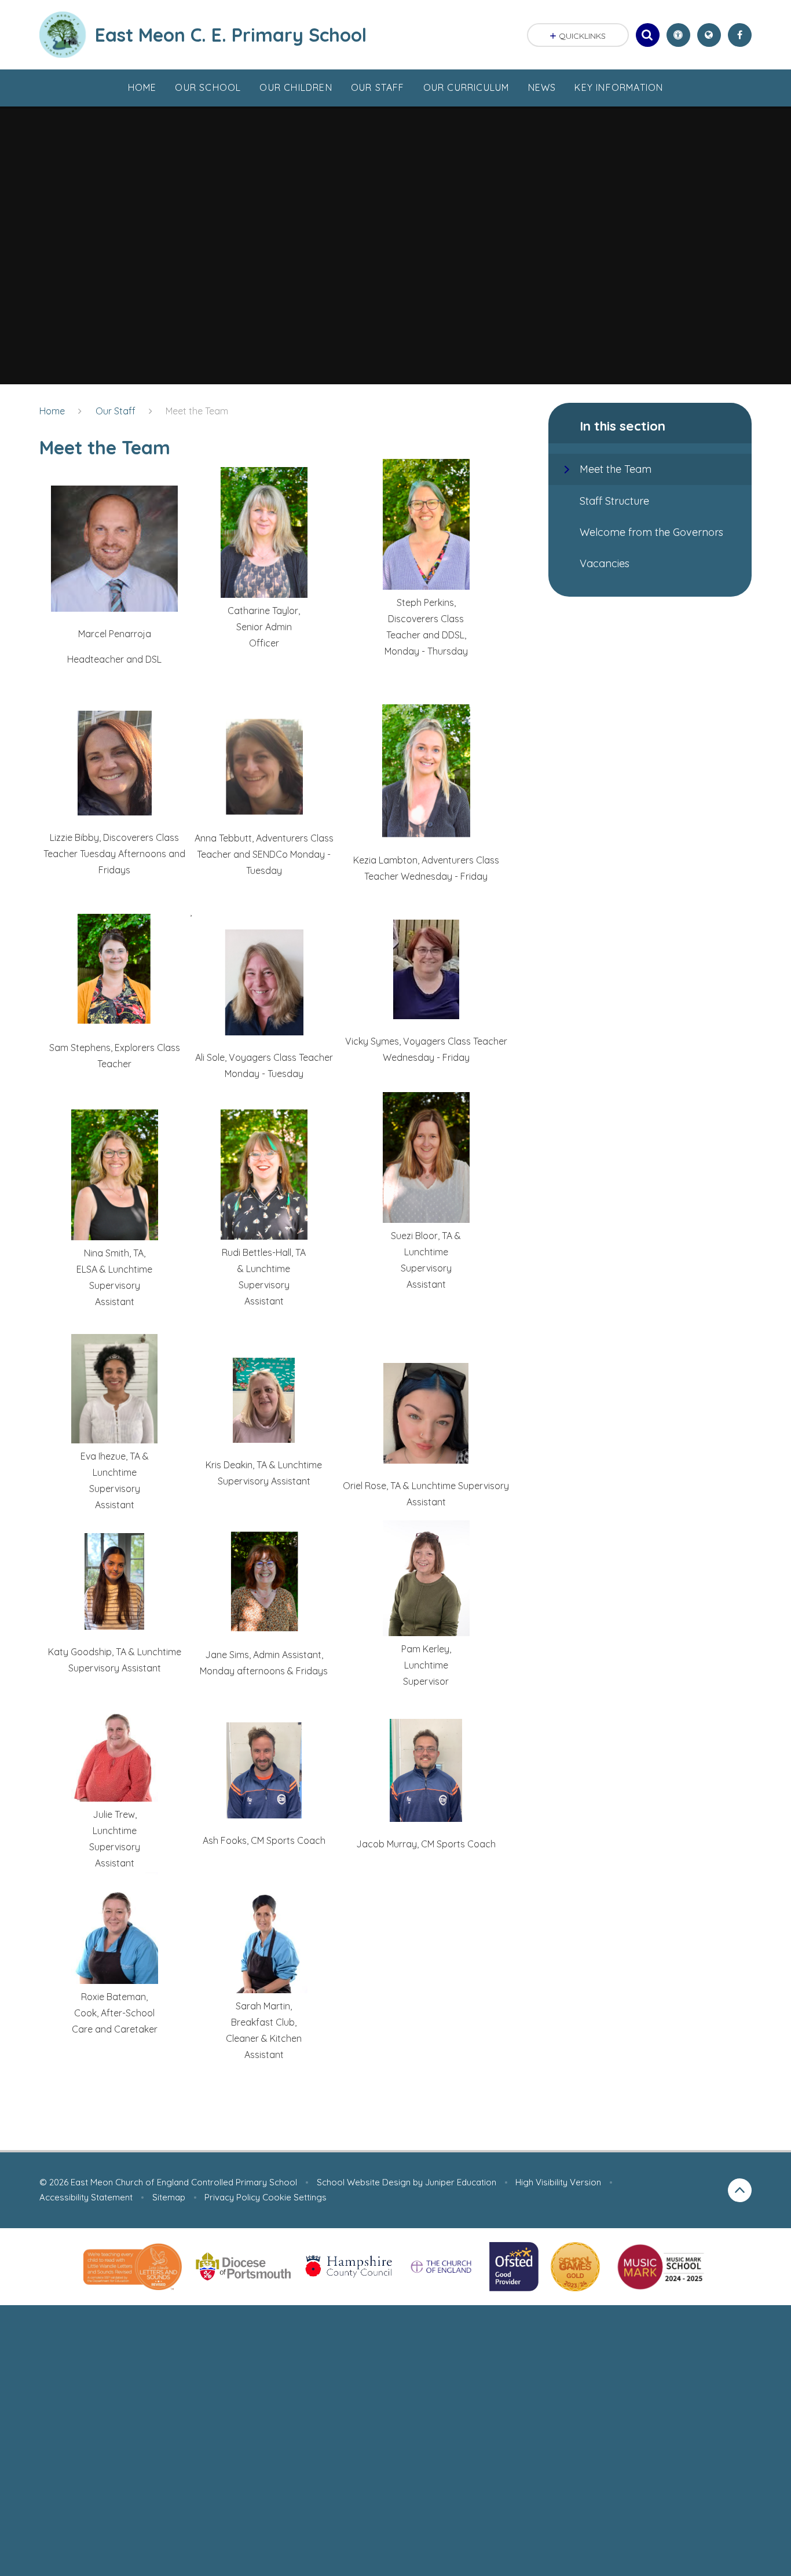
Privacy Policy (232, 2197)
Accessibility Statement (86, 2197)
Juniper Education (461, 2182)
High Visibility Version (558, 2182)
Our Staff (116, 411)
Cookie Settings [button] (294, 2197)
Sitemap (169, 2197)
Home (52, 411)
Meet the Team (197, 411)
